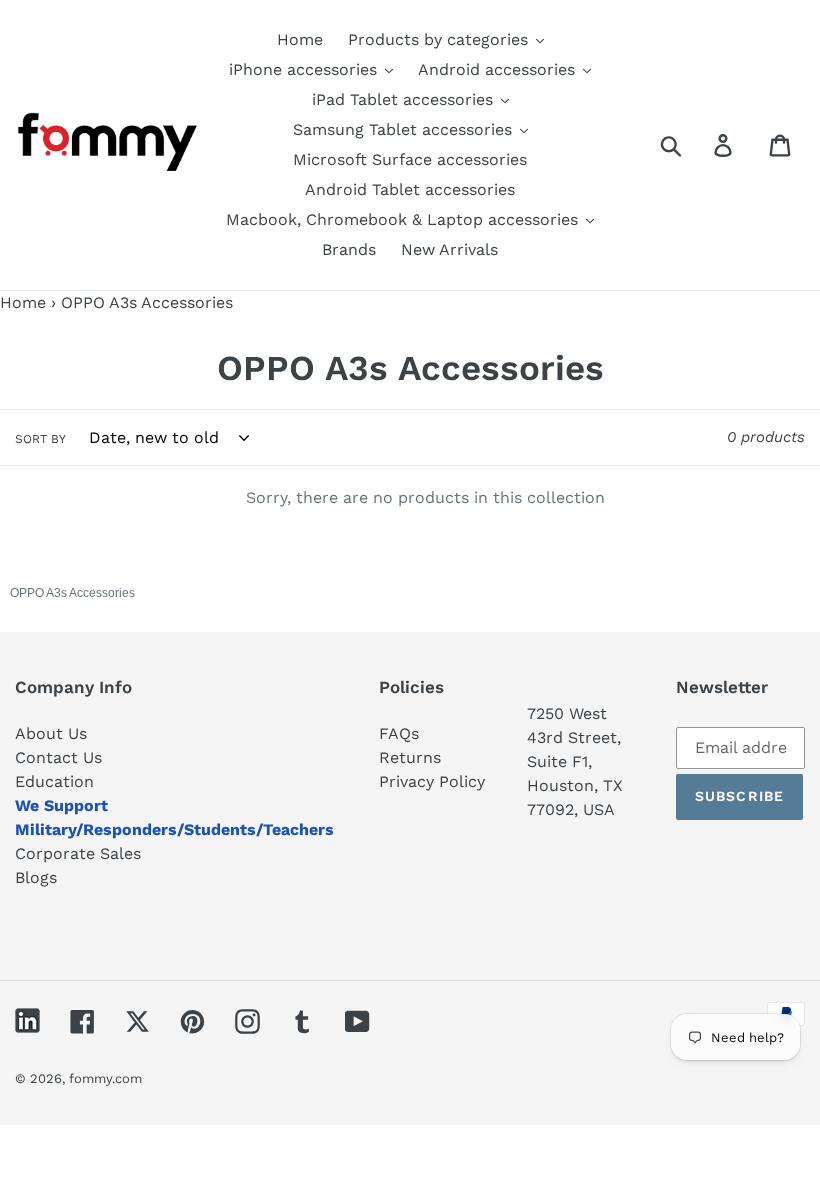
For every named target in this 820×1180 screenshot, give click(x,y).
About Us (51, 733)
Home (23, 302)
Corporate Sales (78, 853)
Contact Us (58, 757)
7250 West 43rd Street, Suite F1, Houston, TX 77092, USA (575, 761)
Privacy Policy (432, 781)
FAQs (399, 733)
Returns (410, 757)
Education (54, 781)
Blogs (36, 877)
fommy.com (105, 1078)
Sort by (40, 439)
